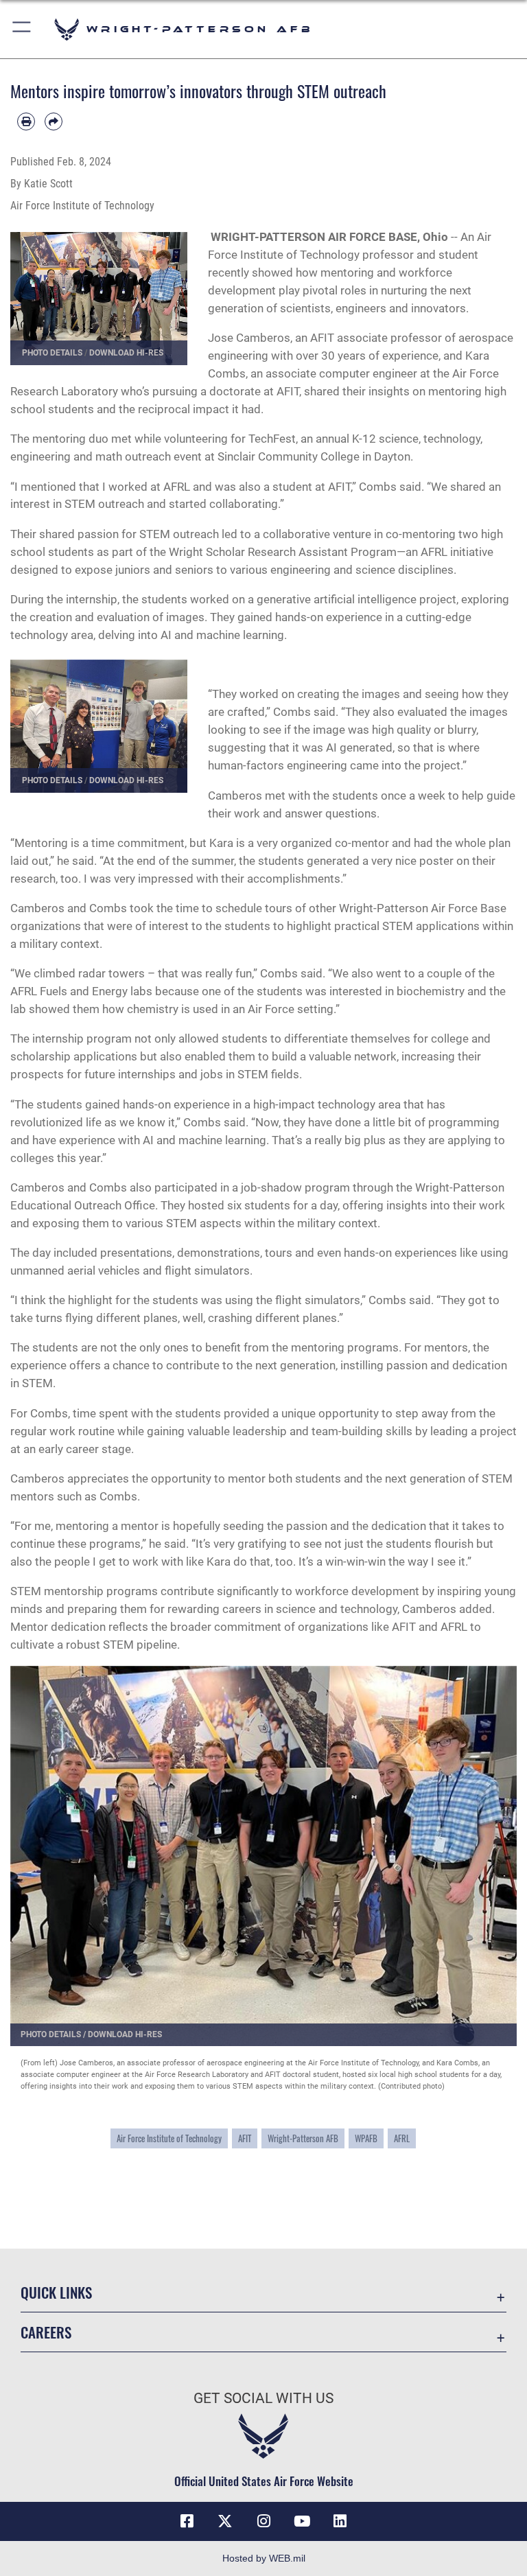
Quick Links (56, 2292)
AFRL (402, 2138)
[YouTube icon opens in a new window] (302, 2521)
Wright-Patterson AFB (303, 2138)
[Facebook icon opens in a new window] (187, 2521)
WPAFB (366, 2138)
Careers (46, 2332)
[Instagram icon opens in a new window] (263, 2521)
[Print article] (26, 121)
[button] (22, 29)
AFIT (245, 2138)
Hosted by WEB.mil (264, 2558)
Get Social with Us (263, 2398)
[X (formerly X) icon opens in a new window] (225, 2521)
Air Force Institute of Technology (169, 2138)
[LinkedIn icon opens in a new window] (340, 2521)
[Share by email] (54, 121)
